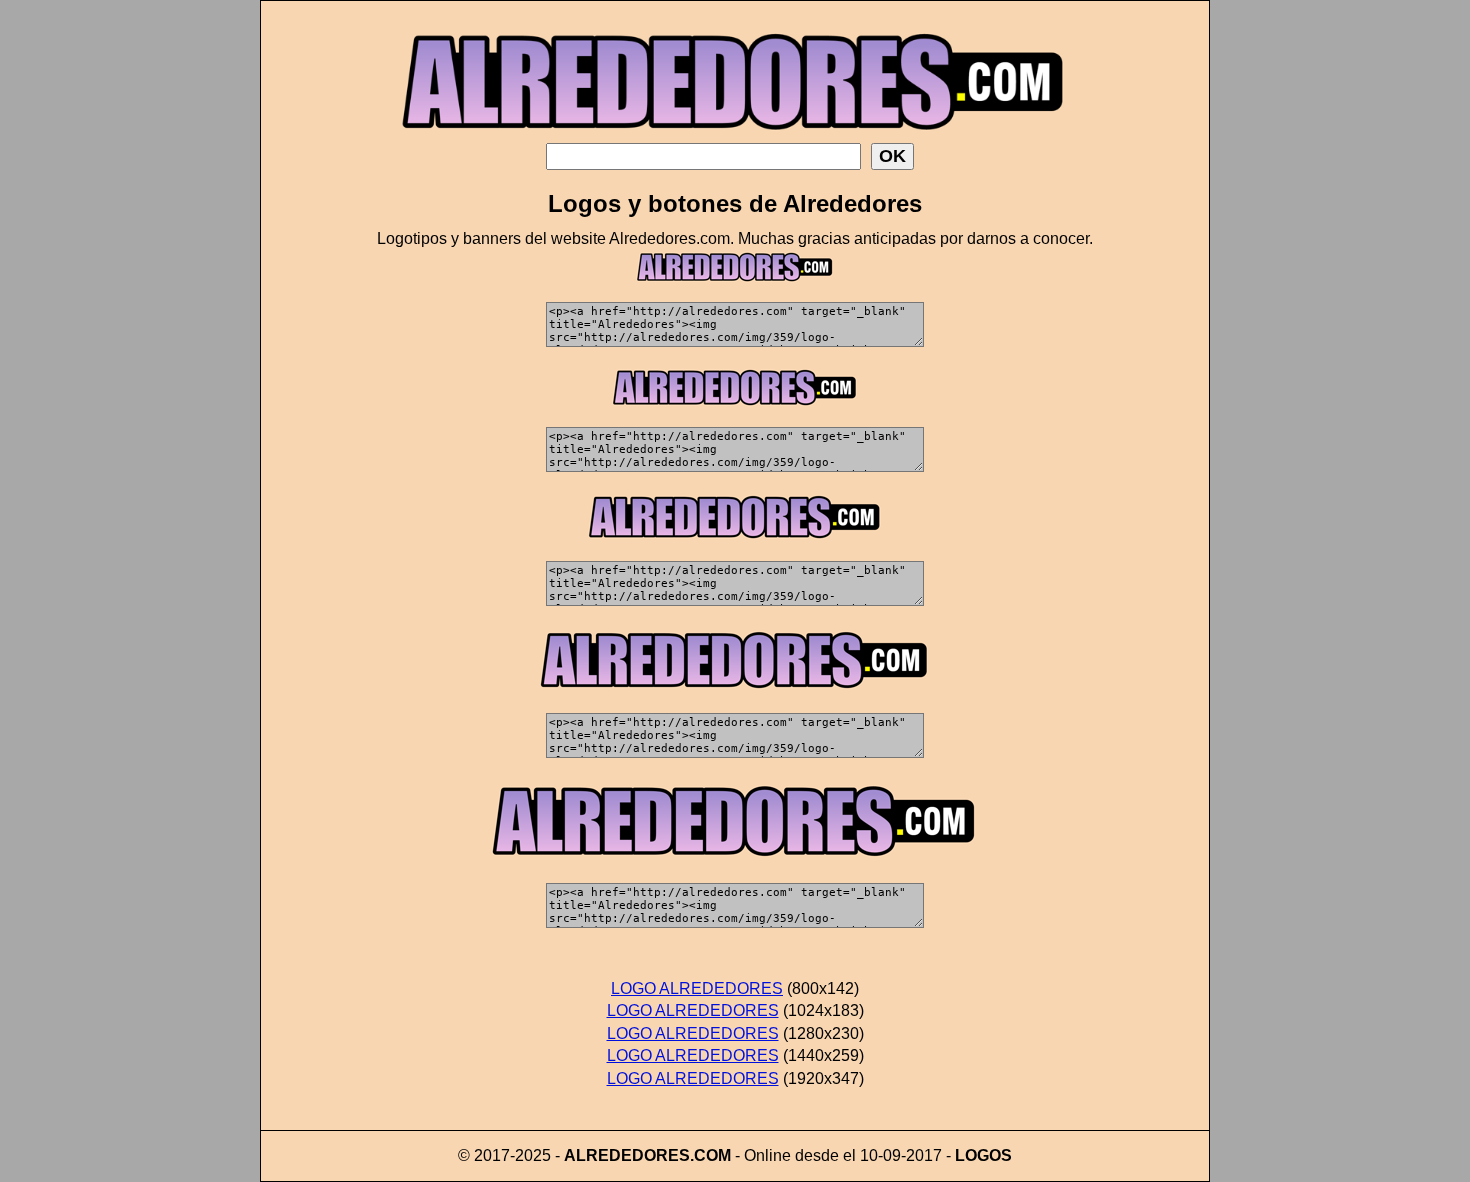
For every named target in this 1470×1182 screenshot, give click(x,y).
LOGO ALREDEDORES (697, 988)
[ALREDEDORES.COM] (735, 137)
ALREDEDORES (627, 1155)
